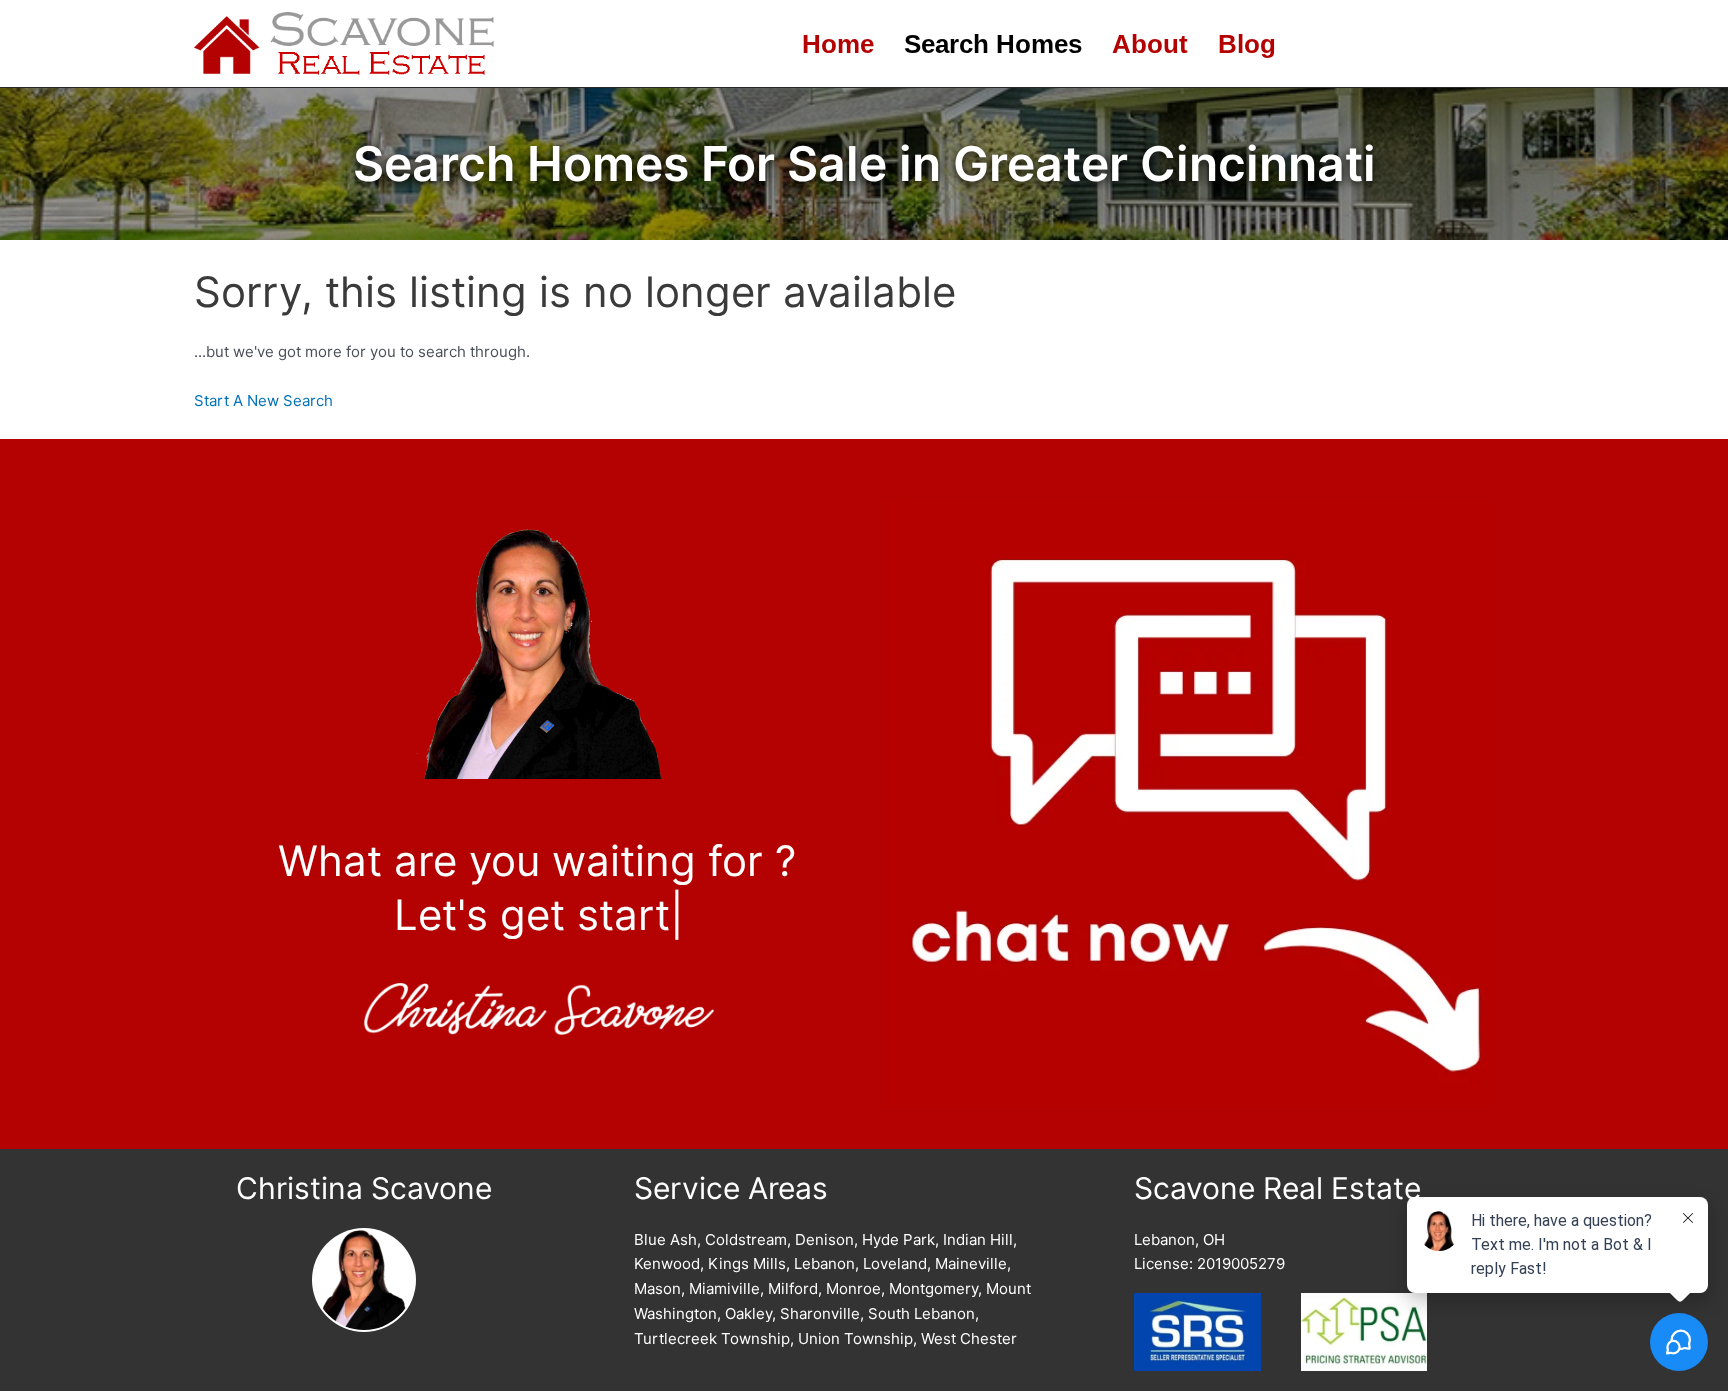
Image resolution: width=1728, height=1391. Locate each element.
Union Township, (857, 1338)
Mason (657, 1288)
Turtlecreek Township (712, 1338)
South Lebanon (921, 1313)
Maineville (971, 1263)
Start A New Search (263, 400)
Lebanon (824, 1263)
